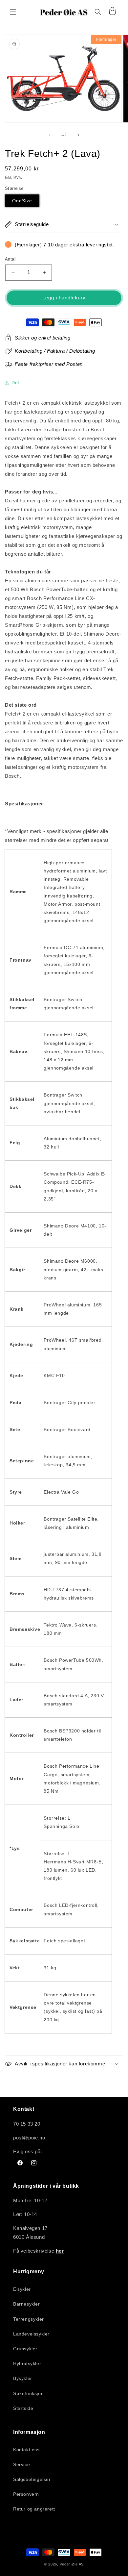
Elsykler (22, 2289)
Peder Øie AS (72, 2564)
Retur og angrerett (34, 2509)
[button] (13, 12)
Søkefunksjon (28, 2393)
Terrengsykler (29, 2319)
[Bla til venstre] (50, 135)
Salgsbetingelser (32, 2479)
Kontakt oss (26, 2450)
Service (21, 2464)
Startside (23, 2408)
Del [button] (15, 383)
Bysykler (23, 2378)
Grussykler (25, 2349)
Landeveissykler (31, 2334)
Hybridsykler (27, 2363)
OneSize (22, 201)
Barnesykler (27, 2304)
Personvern (26, 2494)
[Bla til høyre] (78, 135)
